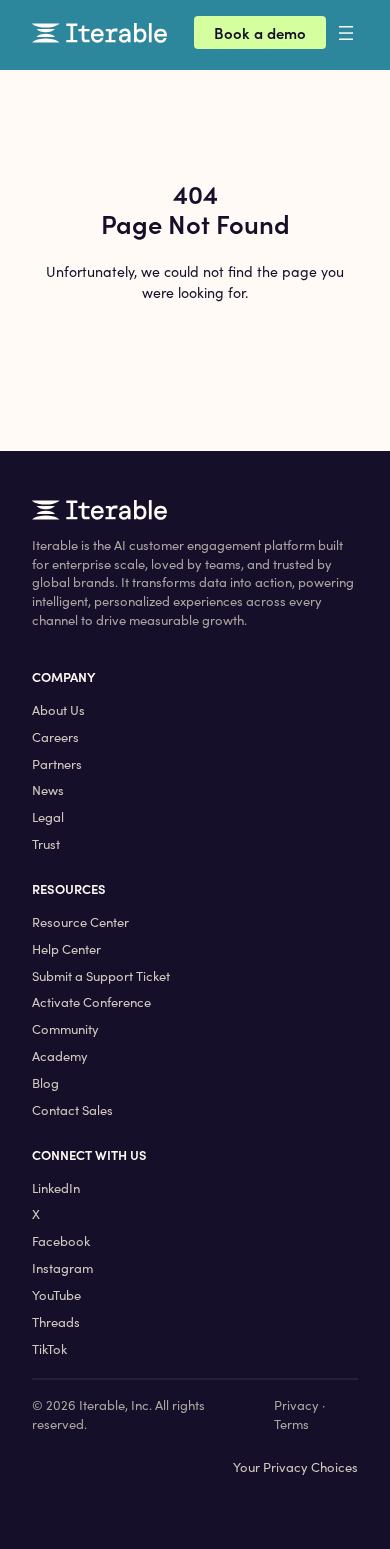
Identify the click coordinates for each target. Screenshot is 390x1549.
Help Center (66, 949)
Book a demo (260, 32)
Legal (48, 817)
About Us (58, 710)
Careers (55, 737)
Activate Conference (91, 1002)
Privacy (296, 1405)
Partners (57, 764)
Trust (46, 844)
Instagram (62, 1268)
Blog (45, 1083)
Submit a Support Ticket (101, 976)
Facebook (61, 1241)
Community (65, 1029)
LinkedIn (56, 1188)
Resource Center (80, 922)
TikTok (49, 1349)
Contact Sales (72, 1110)
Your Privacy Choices (295, 1467)
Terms (291, 1424)
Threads (56, 1322)
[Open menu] (362, 33)
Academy (60, 1056)
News (48, 790)
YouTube (56, 1295)
